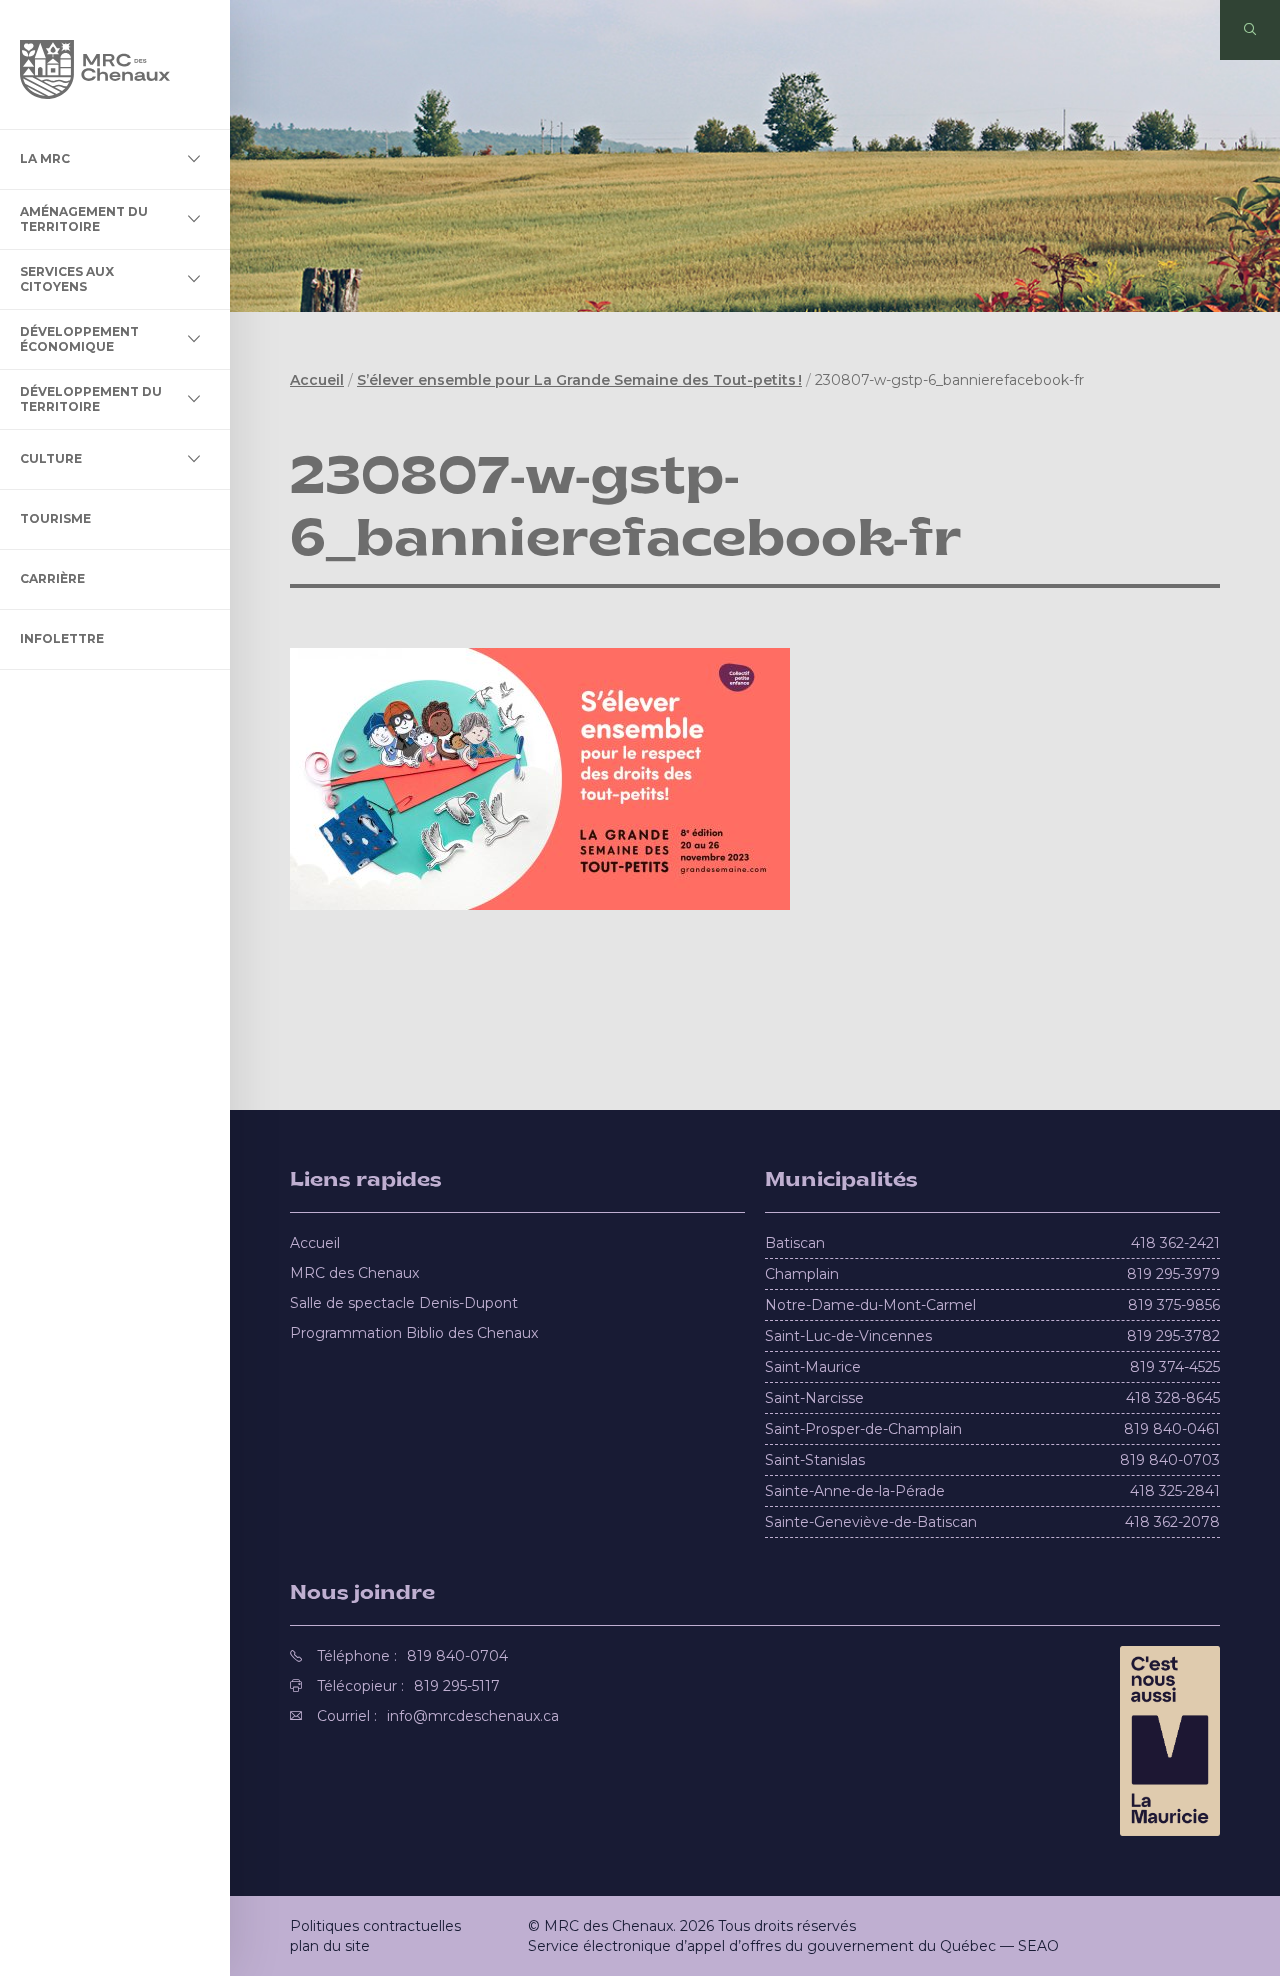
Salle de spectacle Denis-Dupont (404, 1303)
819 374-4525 (1175, 1367)
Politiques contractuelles (375, 1926)
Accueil (317, 380)
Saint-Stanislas (815, 1460)
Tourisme (55, 518)
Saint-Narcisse (814, 1398)
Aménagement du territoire (84, 218)
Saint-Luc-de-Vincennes (848, 1336)
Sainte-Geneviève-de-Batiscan (871, 1522)
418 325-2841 (1175, 1491)
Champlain (802, 1274)
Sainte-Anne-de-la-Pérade (855, 1491)
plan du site (330, 1946)
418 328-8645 (1173, 1398)
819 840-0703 (1170, 1460)
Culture (51, 458)
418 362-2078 (1172, 1522)
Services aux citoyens (67, 278)
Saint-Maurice (813, 1367)
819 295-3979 (1173, 1274)
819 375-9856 (1174, 1305)
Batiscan (795, 1243)
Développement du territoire (91, 398)
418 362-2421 (1175, 1243)
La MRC (45, 158)
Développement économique (79, 338)
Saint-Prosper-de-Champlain (863, 1429)
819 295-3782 (1173, 1336)
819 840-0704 (457, 1656)
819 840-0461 (1172, 1429)
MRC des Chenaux (354, 1273)
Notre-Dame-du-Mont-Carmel (870, 1305)
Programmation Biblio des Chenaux (414, 1333)
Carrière (52, 578)
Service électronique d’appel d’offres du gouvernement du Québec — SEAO (793, 1946)
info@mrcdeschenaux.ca (473, 1716)
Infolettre (62, 638)
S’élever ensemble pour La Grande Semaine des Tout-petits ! (579, 380)
